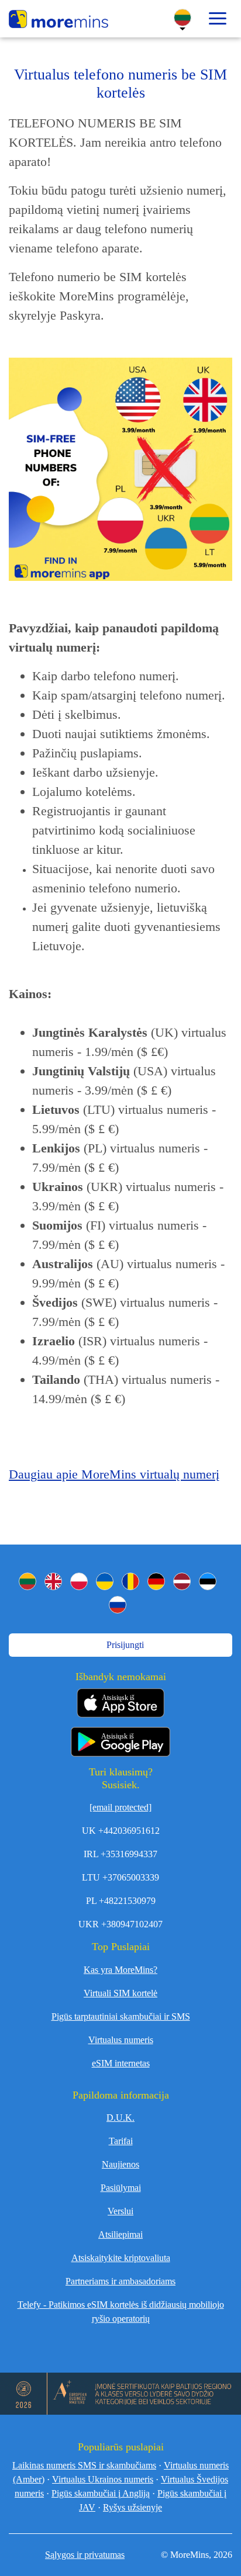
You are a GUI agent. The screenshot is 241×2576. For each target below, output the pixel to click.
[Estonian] (208, 1581)
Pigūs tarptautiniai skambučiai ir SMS (121, 2016)
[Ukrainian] (105, 1581)
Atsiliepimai (120, 2234)
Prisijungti (124, 1645)
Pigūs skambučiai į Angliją (101, 2493)
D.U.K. (120, 2118)
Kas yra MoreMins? (120, 1970)
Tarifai (121, 2141)
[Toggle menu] (218, 19)
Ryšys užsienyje (132, 2507)
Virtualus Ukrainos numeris (103, 2479)
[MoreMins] (58, 20)
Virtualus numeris (121, 2040)
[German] (156, 1581)
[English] (53, 1581)
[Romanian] (130, 1581)
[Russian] (118, 1605)
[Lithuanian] (27, 1581)
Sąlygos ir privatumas (85, 2555)
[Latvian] (182, 1581)
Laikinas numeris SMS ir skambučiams (84, 2465)
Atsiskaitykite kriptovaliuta (121, 2258)
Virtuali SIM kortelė (120, 1993)
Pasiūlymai (121, 2188)
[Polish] (79, 1581)
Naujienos (120, 2164)
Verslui (120, 2211)
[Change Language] (183, 18)
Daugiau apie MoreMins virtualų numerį (114, 1474)
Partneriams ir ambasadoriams (120, 2281)
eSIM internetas (121, 2063)
